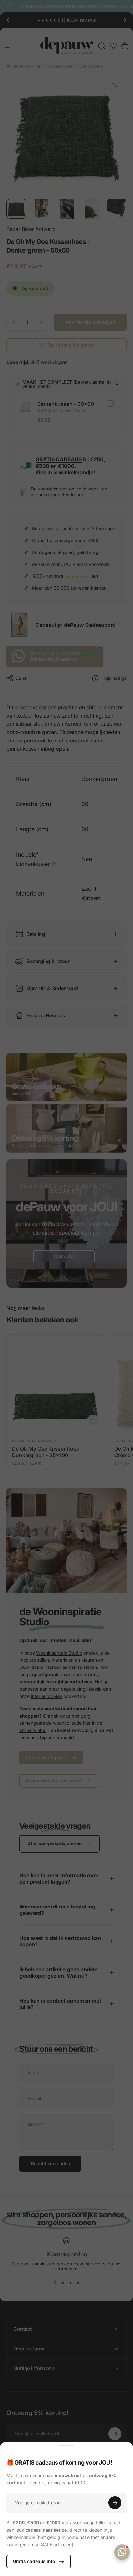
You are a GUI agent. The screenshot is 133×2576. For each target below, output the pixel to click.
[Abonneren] (115, 2503)
